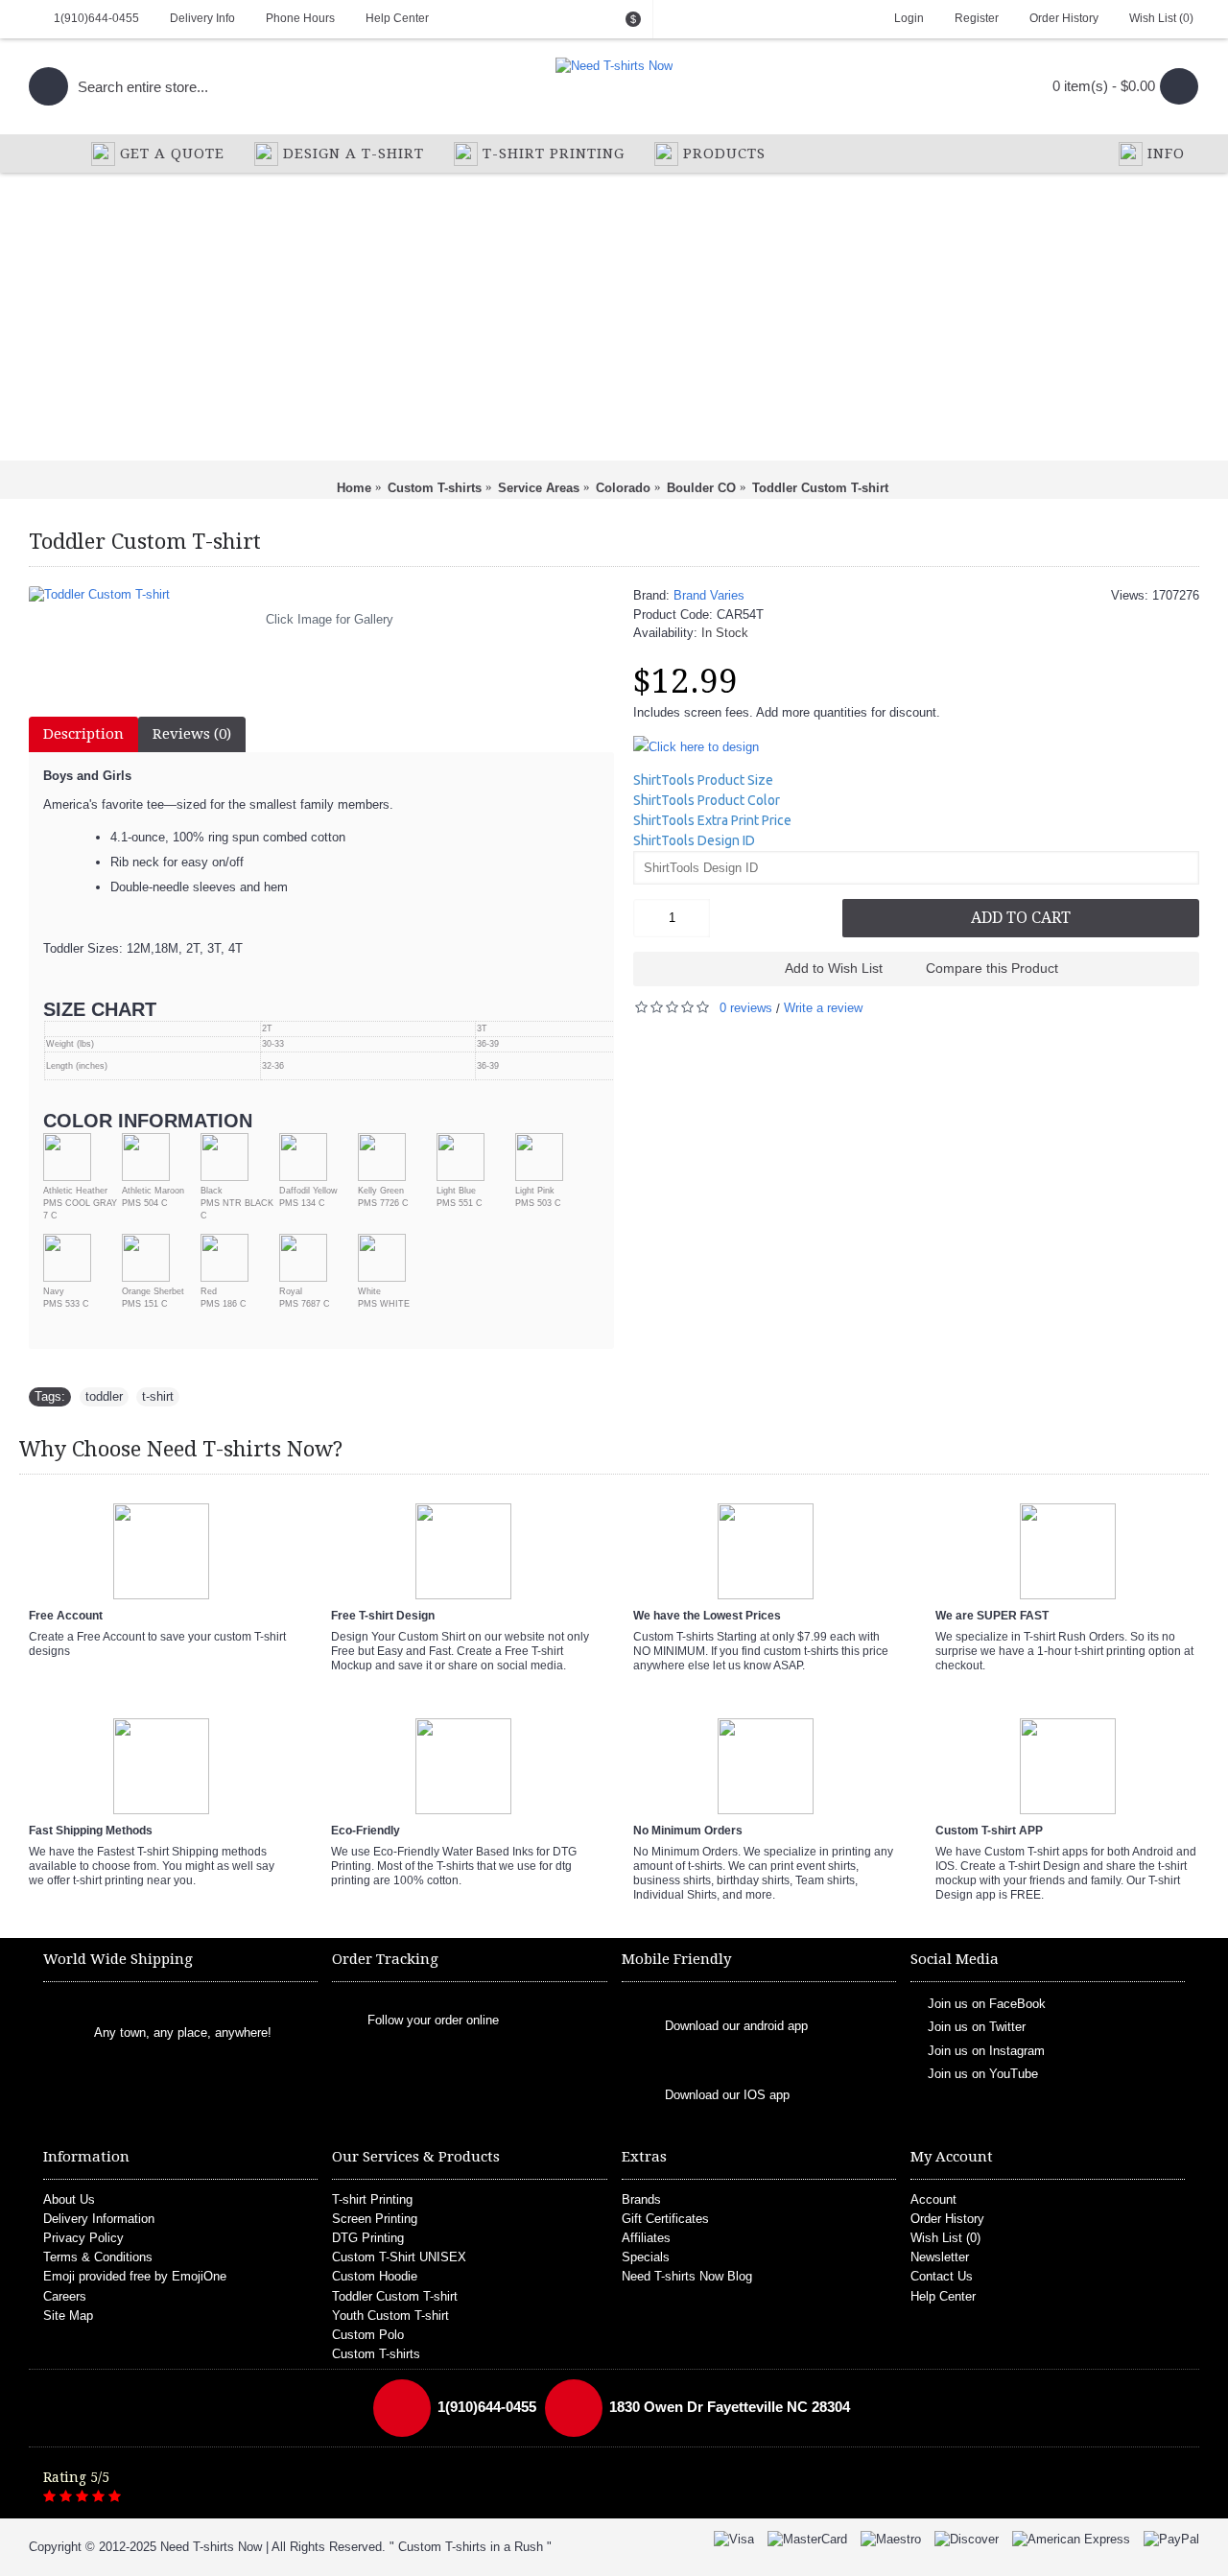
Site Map (68, 2316)
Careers (65, 2296)
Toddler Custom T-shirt (395, 2296)
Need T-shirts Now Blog (687, 2276)
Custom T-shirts (376, 2354)
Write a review (823, 1008)
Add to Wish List (834, 968)
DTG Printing (368, 2238)
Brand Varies (709, 595)
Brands (641, 2199)
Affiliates (646, 2238)
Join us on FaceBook (987, 2003)
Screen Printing (375, 2219)
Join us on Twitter (977, 2027)
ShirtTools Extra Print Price (712, 820)
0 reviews (746, 1008)
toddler (104, 1396)
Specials (646, 2257)
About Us (69, 2199)
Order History (947, 2219)
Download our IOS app (727, 2095)
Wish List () (945, 2238)
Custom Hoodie (375, 2276)
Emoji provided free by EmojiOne (135, 2276)
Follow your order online (433, 2020)
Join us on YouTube (983, 2074)
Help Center (943, 2296)
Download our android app (736, 2026)
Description (83, 734)
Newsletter (940, 2257)
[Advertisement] (614, 317)
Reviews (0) (192, 734)
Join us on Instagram (986, 2050)
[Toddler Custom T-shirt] (321, 595)
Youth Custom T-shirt (390, 2316)
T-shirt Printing (372, 2199)
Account (933, 2199)
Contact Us (942, 2276)
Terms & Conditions (98, 2257)
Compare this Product (992, 968)
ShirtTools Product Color (707, 800)
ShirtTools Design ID (694, 840)
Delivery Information (99, 2219)
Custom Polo (368, 2335)
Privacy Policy (83, 2238)
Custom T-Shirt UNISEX (399, 2257)
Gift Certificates (665, 2219)
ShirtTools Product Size (703, 780)
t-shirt (158, 1396)
